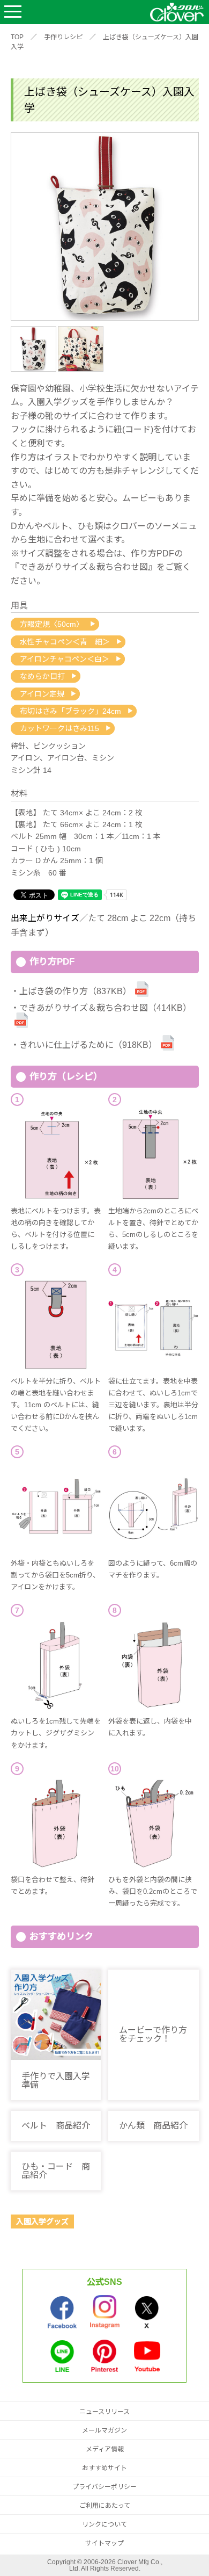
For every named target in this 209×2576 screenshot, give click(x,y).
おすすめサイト (104, 2468)
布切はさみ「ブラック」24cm (70, 711)
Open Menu (13, 12)
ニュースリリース (104, 2412)
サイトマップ (104, 2543)
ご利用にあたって (105, 2506)
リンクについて (104, 2524)
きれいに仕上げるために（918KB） (88, 1045)
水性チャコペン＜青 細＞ (65, 642)
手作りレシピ (63, 37)
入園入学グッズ (42, 2222)
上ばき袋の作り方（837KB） (75, 991)
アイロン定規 (42, 694)
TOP (17, 37)
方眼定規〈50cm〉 (52, 624)
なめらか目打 (42, 676)
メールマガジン (104, 2430)
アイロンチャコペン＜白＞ (65, 659)
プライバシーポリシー (104, 2487)
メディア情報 (105, 2449)
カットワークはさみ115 (59, 728)
